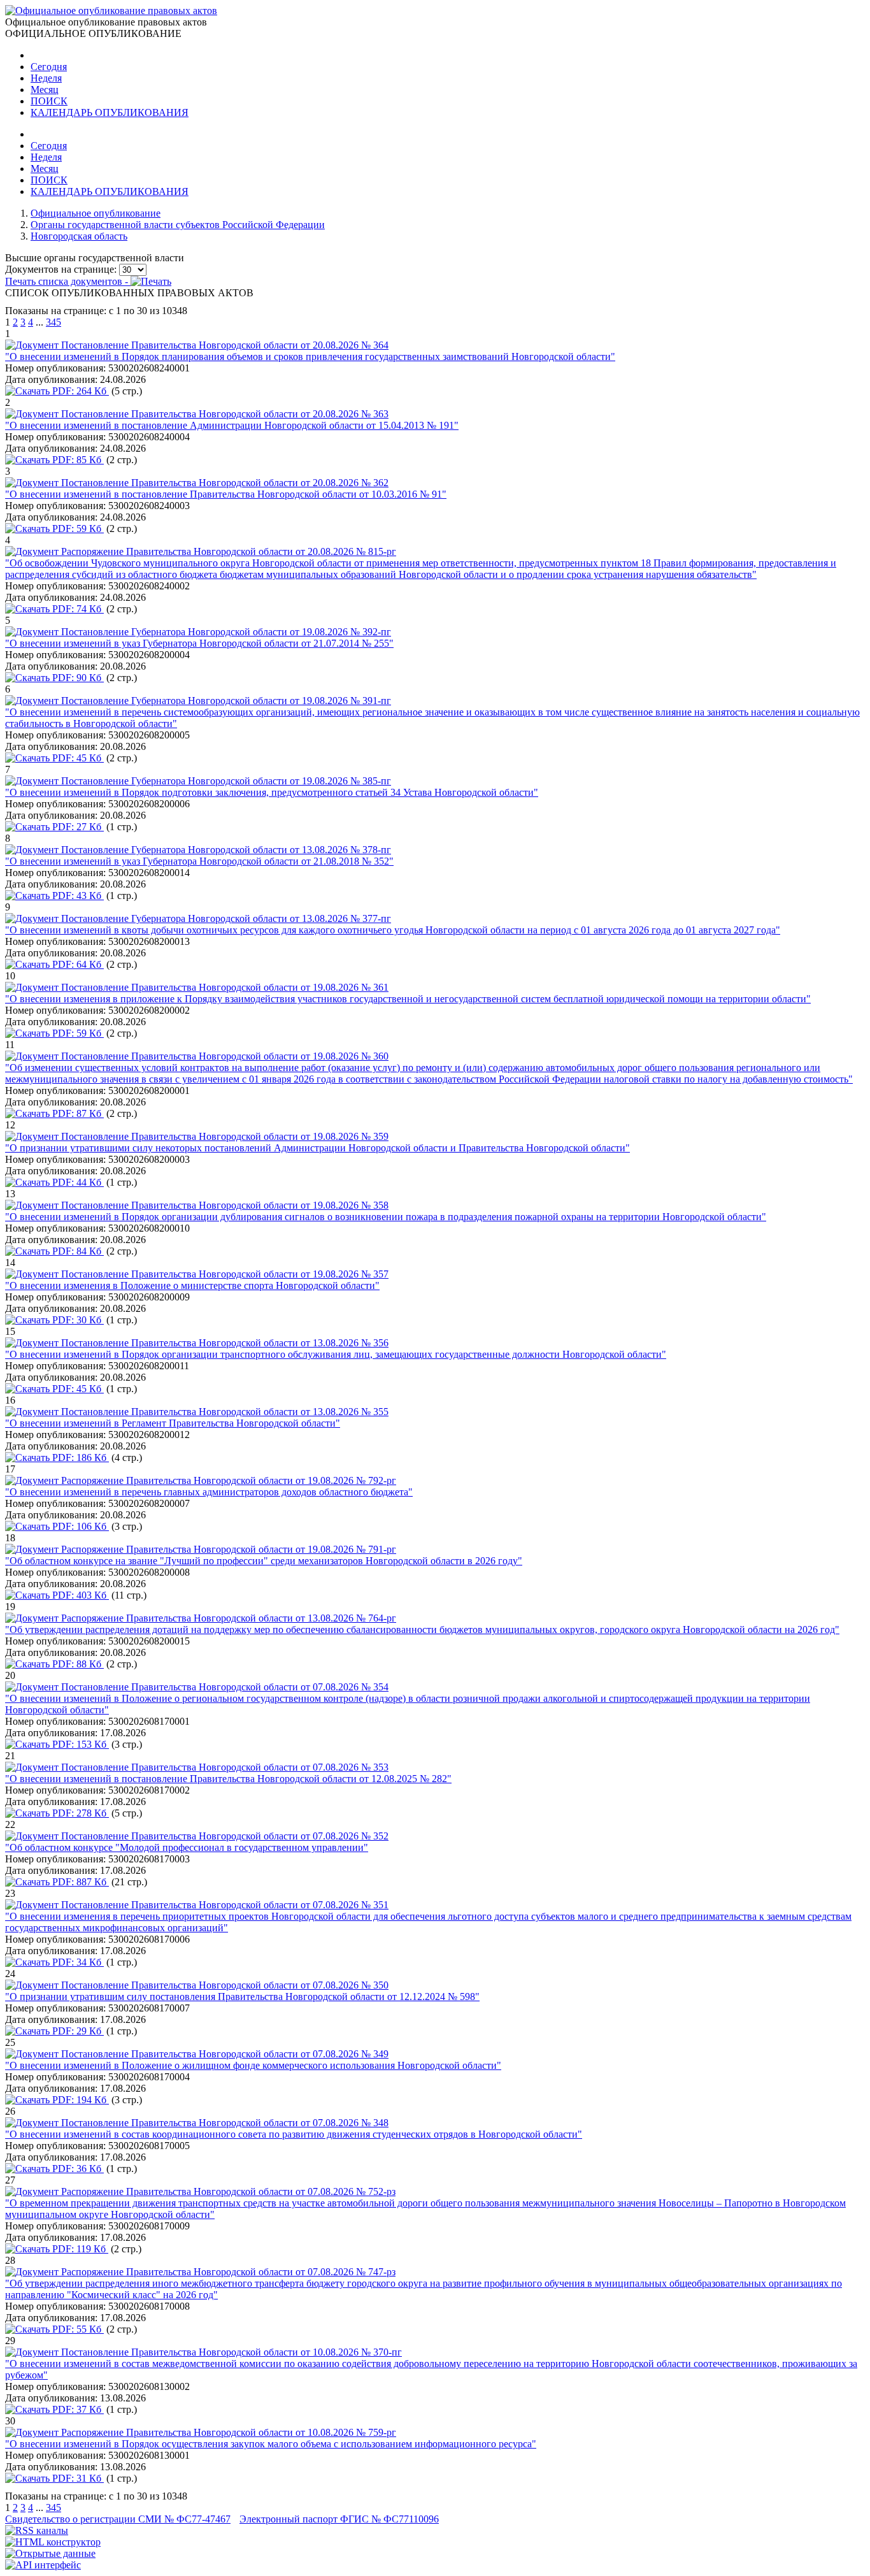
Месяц (45, 90)
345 (53, 322)
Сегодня (49, 67)
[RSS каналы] (37, 2530)
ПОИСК (49, 101)
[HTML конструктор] (53, 2542)
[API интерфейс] (43, 2565)
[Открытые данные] (50, 2553)
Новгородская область (79, 236)
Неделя (46, 78)
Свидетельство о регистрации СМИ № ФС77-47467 (118, 2519)
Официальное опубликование (96, 213)
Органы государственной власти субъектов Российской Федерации (178, 225)
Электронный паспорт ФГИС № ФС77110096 (339, 2519)
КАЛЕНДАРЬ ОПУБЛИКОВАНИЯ (110, 112)
